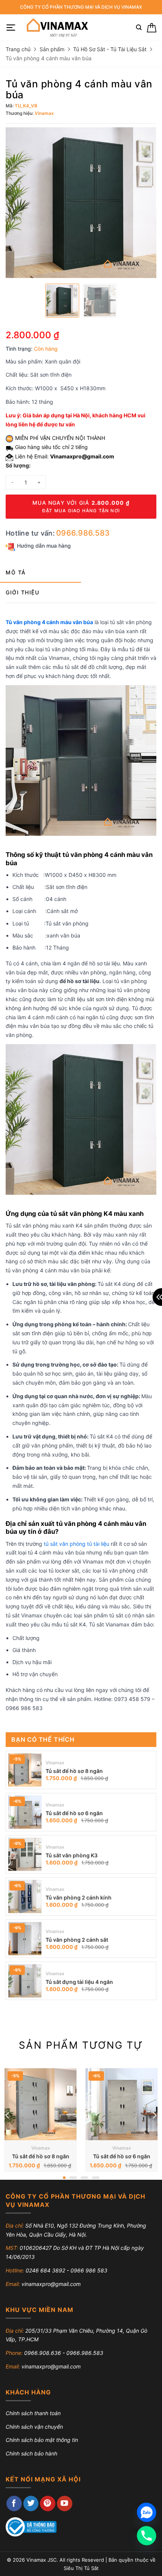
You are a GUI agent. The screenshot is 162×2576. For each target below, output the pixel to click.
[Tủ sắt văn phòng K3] (25, 1854)
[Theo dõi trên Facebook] (14, 2503)
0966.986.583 (83, 533)
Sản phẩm (52, 49)
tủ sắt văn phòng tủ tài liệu (76, 1544)
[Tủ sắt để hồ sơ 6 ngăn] (25, 1812)
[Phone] (147, 2536)
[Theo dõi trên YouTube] (65, 2503)
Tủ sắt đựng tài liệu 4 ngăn (79, 1982)
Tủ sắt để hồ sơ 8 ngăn (74, 1771)
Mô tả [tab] (16, 572)
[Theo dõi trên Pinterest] (48, 2503)
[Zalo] (147, 2512)
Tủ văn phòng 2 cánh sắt (77, 1940)
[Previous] (8, 2116)
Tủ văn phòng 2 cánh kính (79, 1897)
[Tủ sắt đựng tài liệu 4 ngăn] (25, 1981)
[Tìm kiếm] (139, 27)
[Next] (154, 2116)
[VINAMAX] (57, 27)
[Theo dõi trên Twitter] (31, 2503)
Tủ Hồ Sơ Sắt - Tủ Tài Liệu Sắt (110, 49)
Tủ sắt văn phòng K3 (72, 1855)
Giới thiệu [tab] (22, 592)
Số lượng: (18, 465)
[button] (11, 28)
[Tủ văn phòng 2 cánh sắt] (25, 1939)
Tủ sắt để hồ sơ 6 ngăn (74, 1813)
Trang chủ (18, 49)
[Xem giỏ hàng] (152, 28)
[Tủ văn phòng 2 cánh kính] (25, 1896)
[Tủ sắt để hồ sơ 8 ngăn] (25, 1770)
